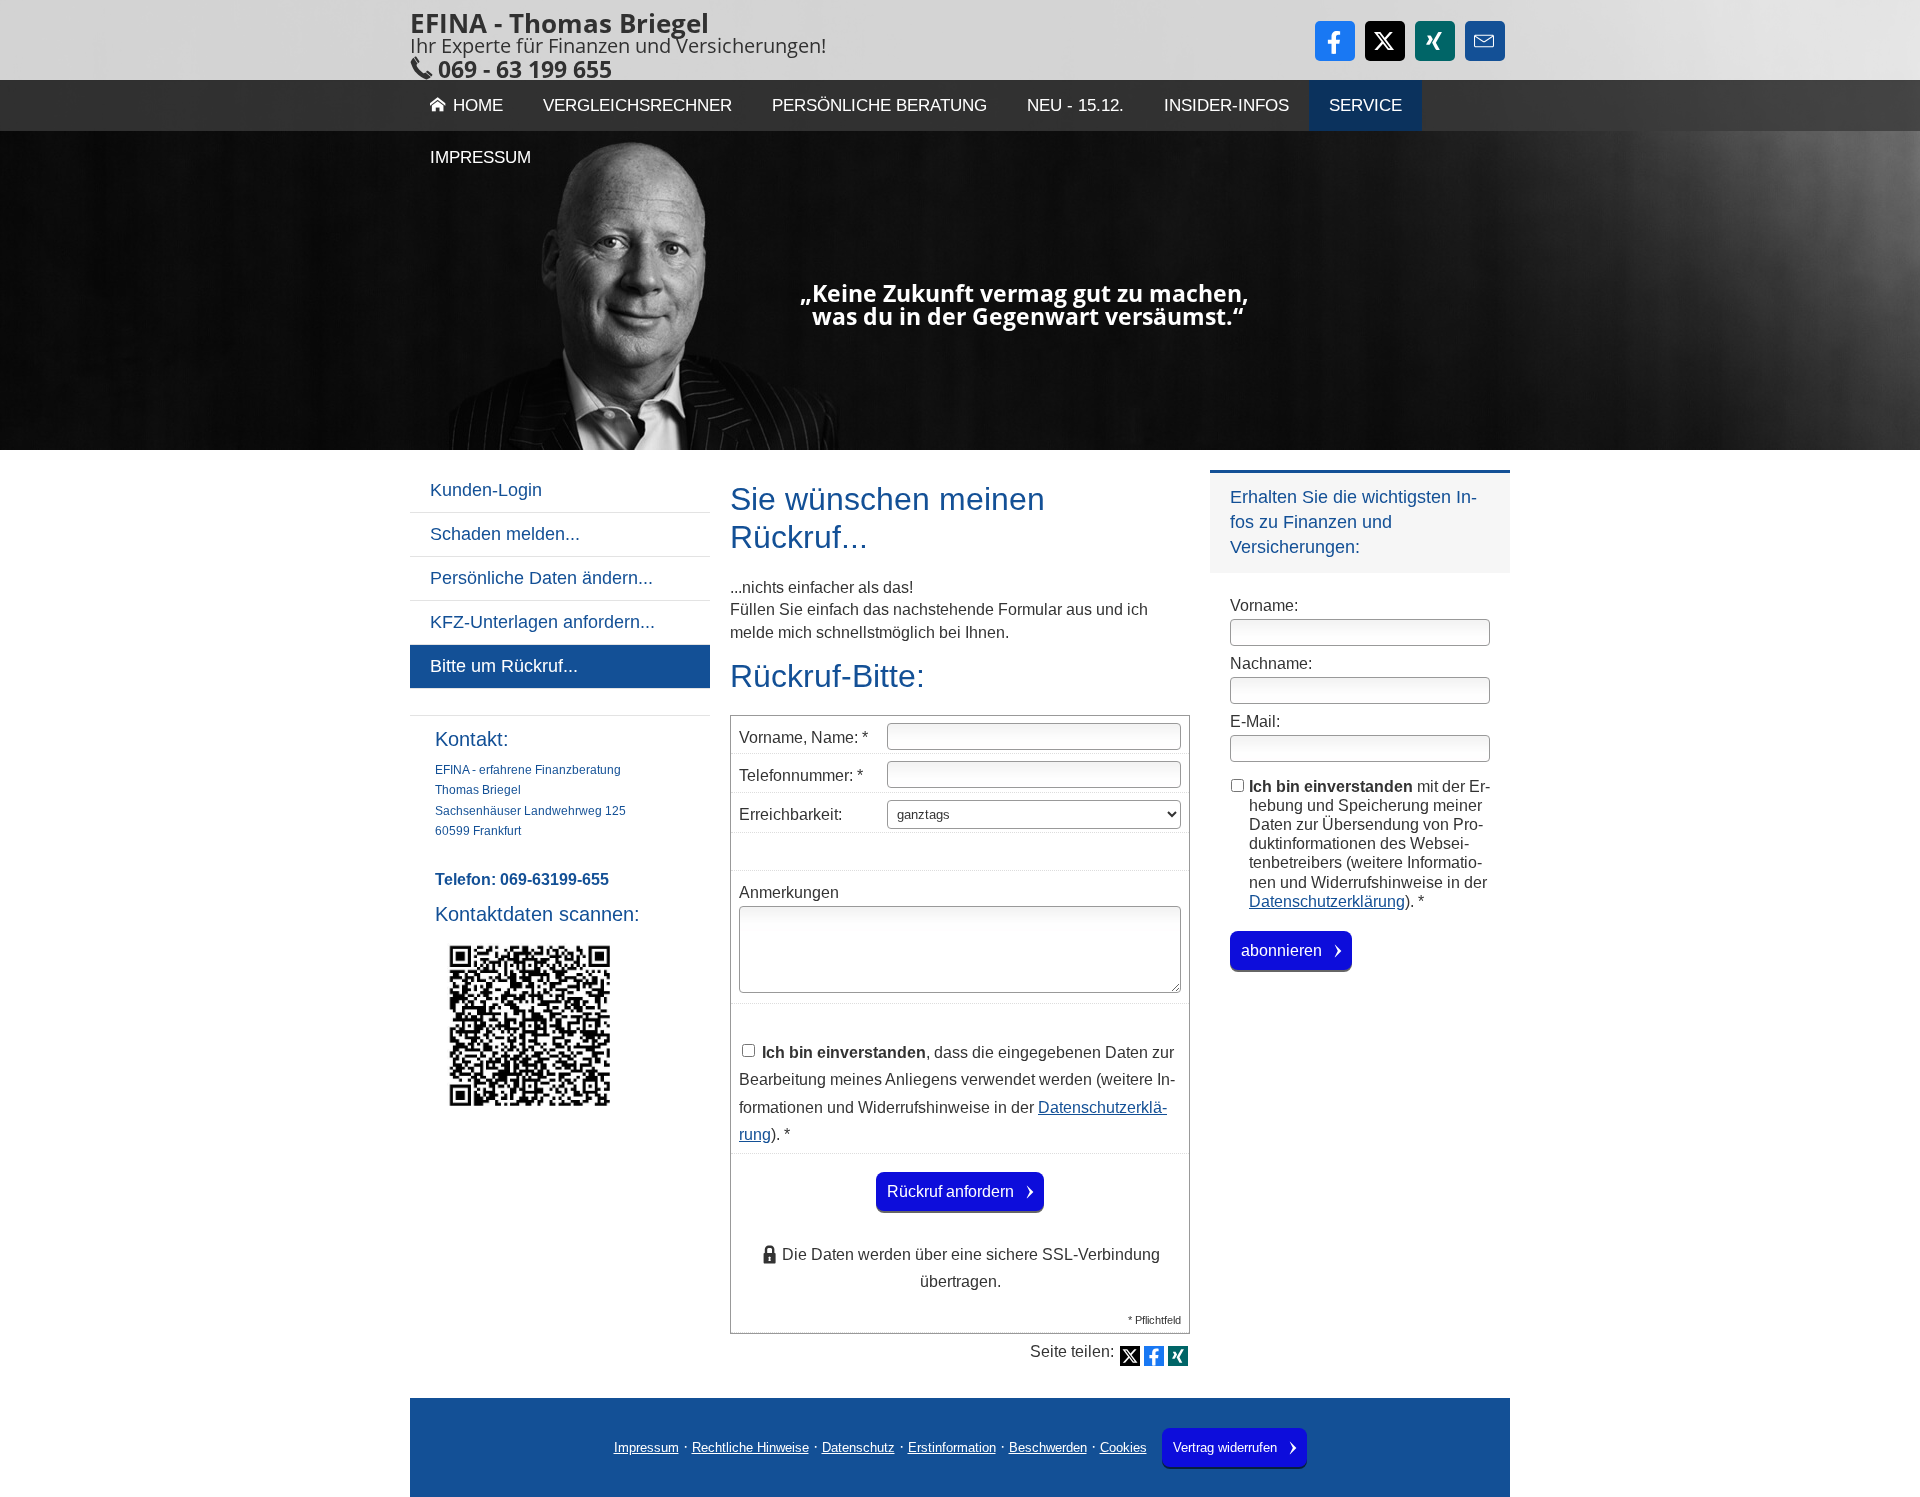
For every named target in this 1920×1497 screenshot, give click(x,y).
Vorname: (1264, 605)
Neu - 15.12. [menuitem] (1075, 105)
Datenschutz (858, 1447)
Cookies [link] (1123, 1447)
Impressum (646, 1447)
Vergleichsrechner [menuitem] (637, 105)
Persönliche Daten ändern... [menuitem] (541, 578)
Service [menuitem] (1365, 105)
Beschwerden (1048, 1447)
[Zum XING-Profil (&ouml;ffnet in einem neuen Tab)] (1435, 41)
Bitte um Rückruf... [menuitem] (504, 666)
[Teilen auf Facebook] (1154, 1356)
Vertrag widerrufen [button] (1225, 1447)
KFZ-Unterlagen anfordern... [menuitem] (542, 622)
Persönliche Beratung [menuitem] (879, 105)
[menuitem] (560, 702)
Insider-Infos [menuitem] (1226, 105)
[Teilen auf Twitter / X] (1130, 1356)
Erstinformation (952, 1447)
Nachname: (1271, 663)
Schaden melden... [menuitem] (505, 534)
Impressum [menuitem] (480, 157)
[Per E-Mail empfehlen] (1485, 41)
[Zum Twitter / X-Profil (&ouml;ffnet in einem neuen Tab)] (1385, 41)
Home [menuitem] (478, 105)
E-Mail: (1255, 721)
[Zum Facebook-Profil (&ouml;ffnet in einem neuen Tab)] (1335, 41)
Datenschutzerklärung (1327, 901)
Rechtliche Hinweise (750, 1447)
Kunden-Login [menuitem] (486, 490)
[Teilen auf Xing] (1178, 1356)
